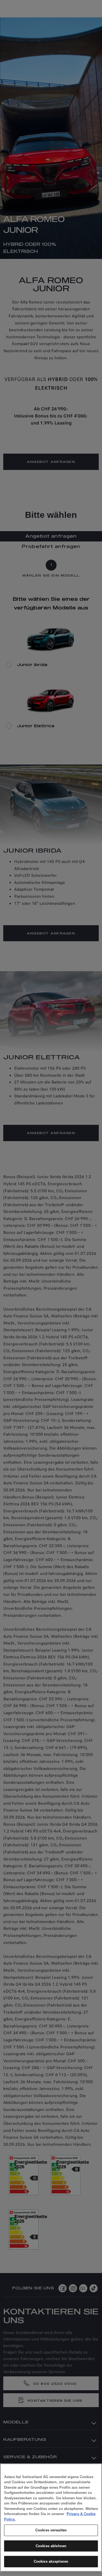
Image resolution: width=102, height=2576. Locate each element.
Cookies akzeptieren (51, 2561)
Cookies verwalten (51, 2530)
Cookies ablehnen (51, 2546)
